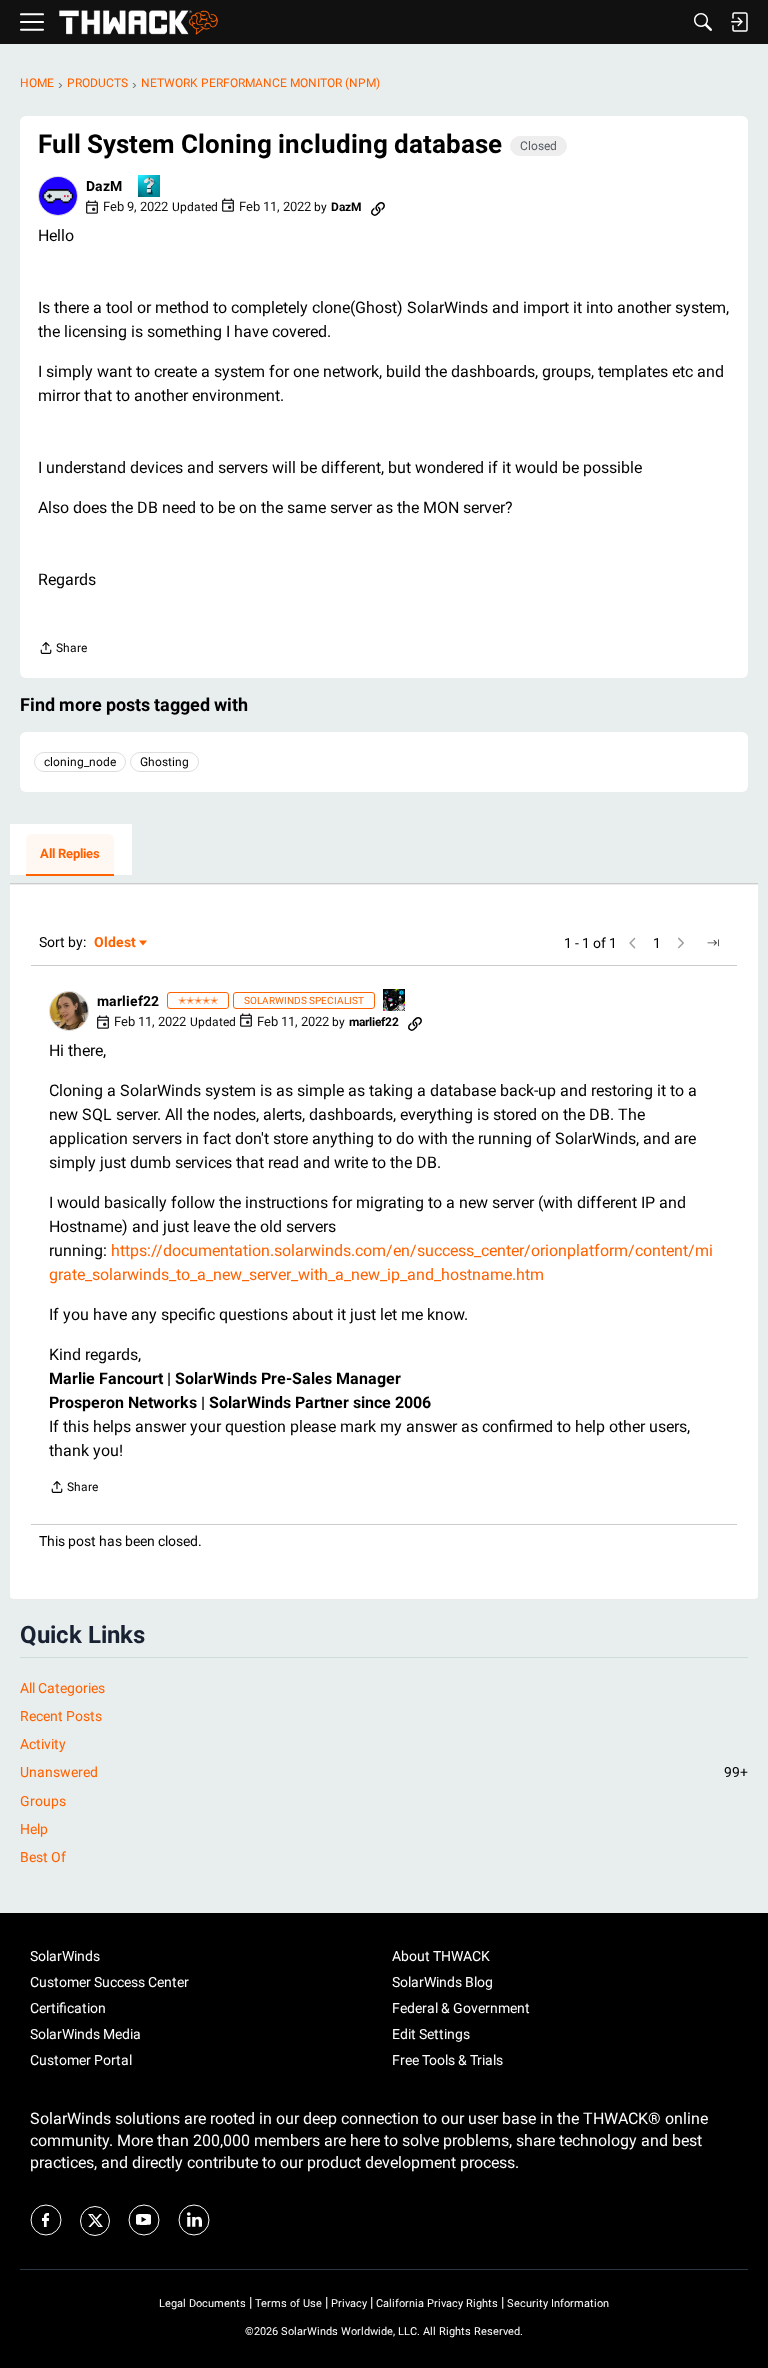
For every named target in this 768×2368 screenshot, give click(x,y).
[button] (58, 196)
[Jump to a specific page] (713, 943)
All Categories (62, 1688)
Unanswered (384, 1772)
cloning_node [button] (80, 762)
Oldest (116, 943)
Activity (43, 1744)
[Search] (703, 22)
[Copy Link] (378, 207)
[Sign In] (739, 22)
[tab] (70, 855)
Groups (43, 1801)
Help (34, 1829)
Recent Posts (61, 1716)
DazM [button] (104, 186)
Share (62, 650)
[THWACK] (138, 22)
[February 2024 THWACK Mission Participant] (395, 1001)
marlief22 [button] (128, 1001)
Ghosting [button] (164, 762)
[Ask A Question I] (150, 187)
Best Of (43, 1857)
